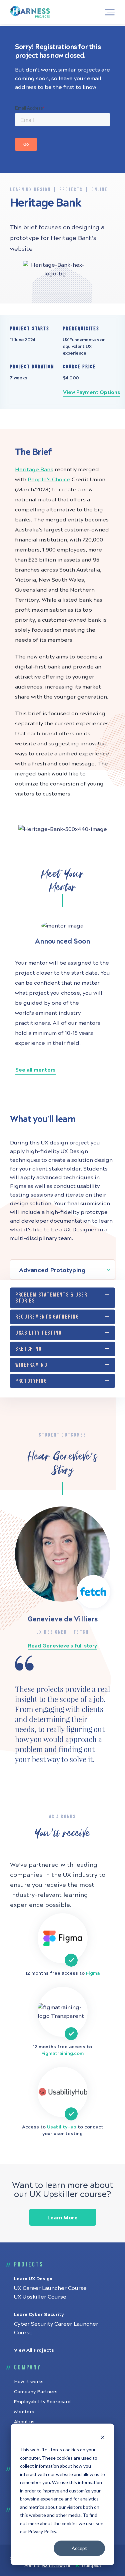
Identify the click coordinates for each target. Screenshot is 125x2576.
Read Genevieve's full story (62, 1646)
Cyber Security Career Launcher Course (56, 2328)
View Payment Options (91, 392)
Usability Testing (38, 1333)
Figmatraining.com (62, 2053)
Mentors (24, 2412)
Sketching (28, 1349)
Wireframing (31, 1365)
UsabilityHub (62, 2127)
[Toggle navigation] (108, 12)
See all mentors (35, 1070)
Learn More (62, 2218)
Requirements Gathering (47, 1317)
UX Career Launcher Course (50, 2288)
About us (24, 2422)
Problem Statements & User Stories (51, 1298)
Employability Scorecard (42, 2402)
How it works (29, 2382)
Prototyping (31, 1381)
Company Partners (36, 2392)
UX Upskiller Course (40, 2297)
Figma (93, 1973)
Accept (79, 2548)
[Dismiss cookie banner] (103, 2437)
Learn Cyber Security (39, 2314)
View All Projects (34, 2350)
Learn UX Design (33, 2279)
